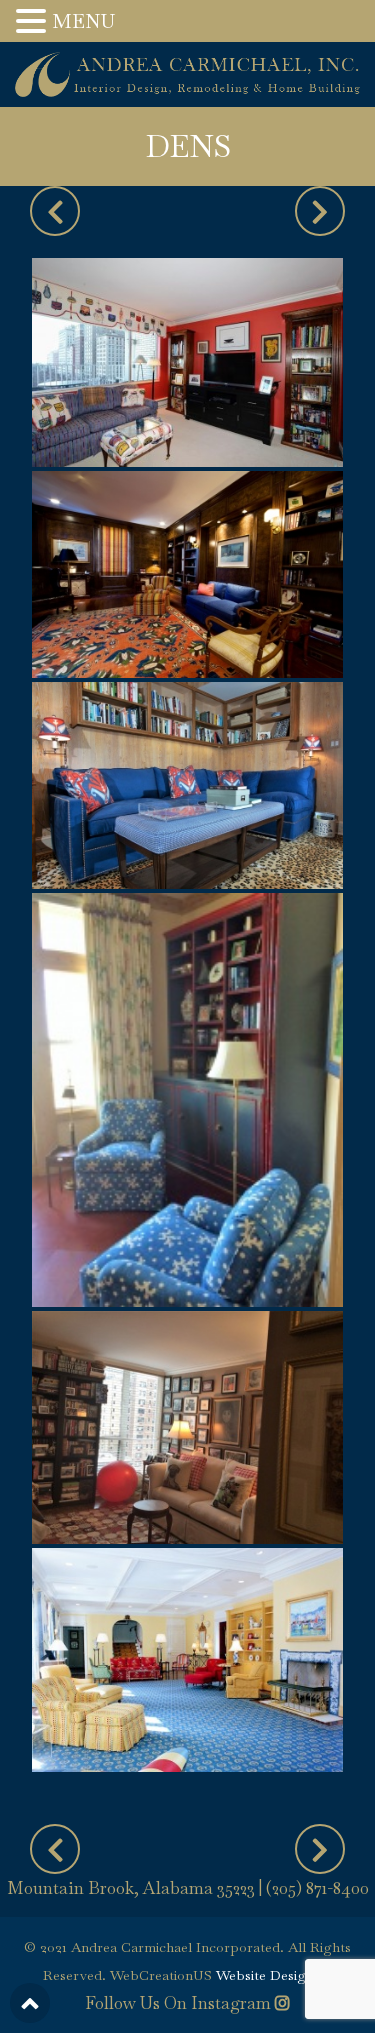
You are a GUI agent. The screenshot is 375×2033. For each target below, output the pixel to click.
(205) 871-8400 (317, 1888)
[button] (34, 23)
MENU (83, 21)
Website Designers (274, 1975)
